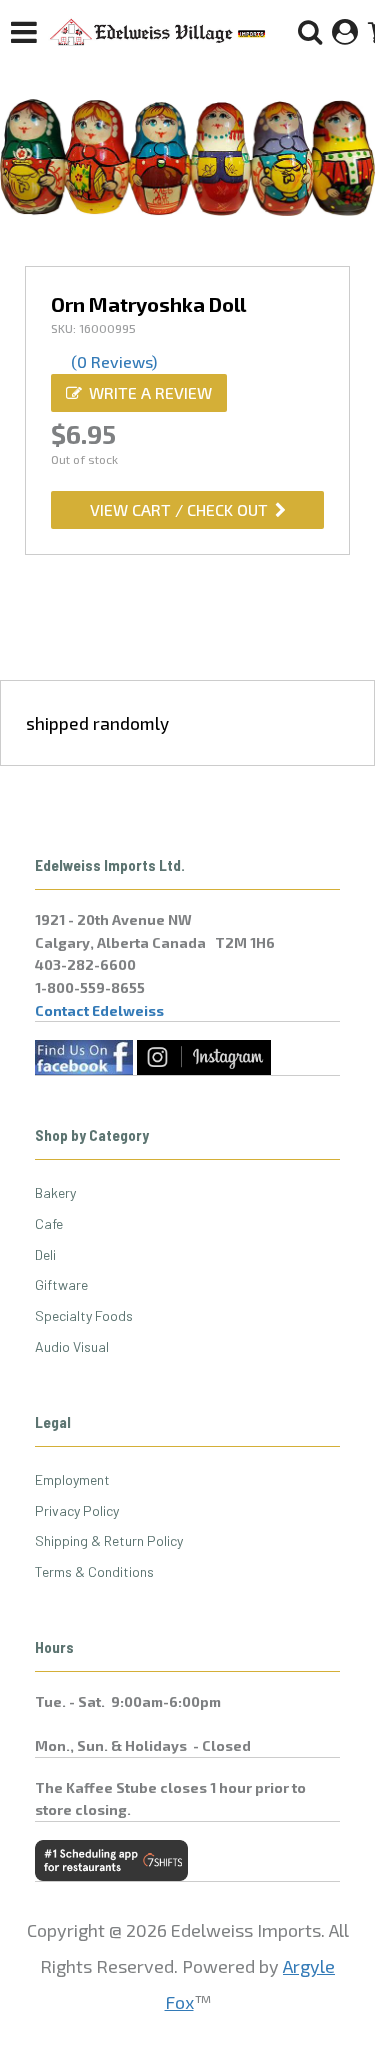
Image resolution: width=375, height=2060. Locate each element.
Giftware (61, 1284)
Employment (72, 1479)
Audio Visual (72, 1346)
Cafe (49, 1223)
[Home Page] (158, 32)
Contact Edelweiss (99, 1010)
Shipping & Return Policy (109, 1540)
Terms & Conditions (94, 1571)
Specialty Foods (84, 1315)
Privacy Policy (77, 1510)
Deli (45, 1254)
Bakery (55, 1192)
